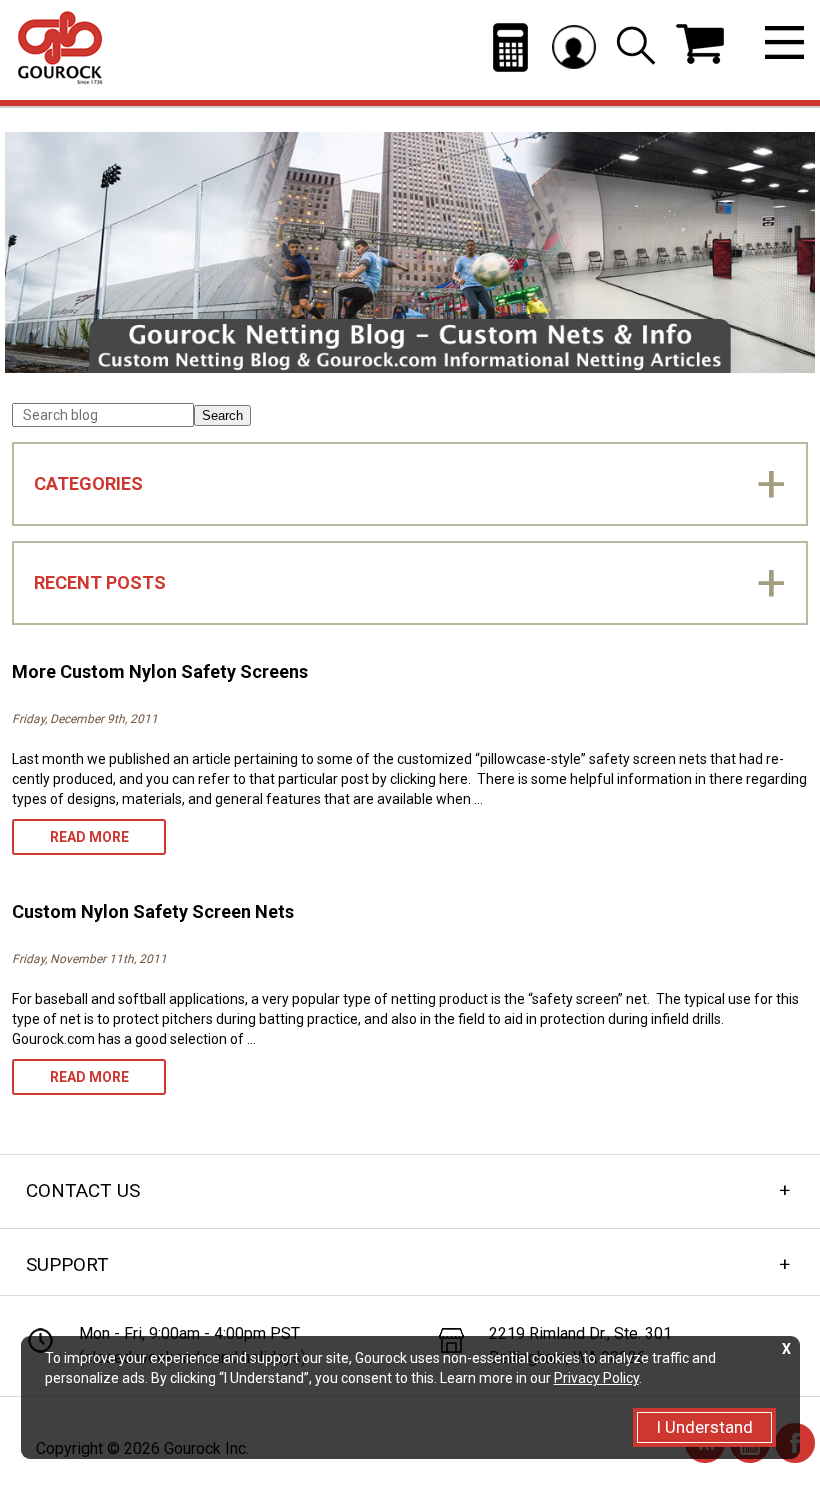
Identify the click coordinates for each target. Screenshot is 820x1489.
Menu (784, 42)
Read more (108, 841)
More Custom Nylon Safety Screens (160, 671)
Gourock (60, 48)
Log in (574, 46)
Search (222, 415)
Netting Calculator (510, 47)
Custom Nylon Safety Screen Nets (153, 911)
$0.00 (700, 44)
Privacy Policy (596, 1378)
